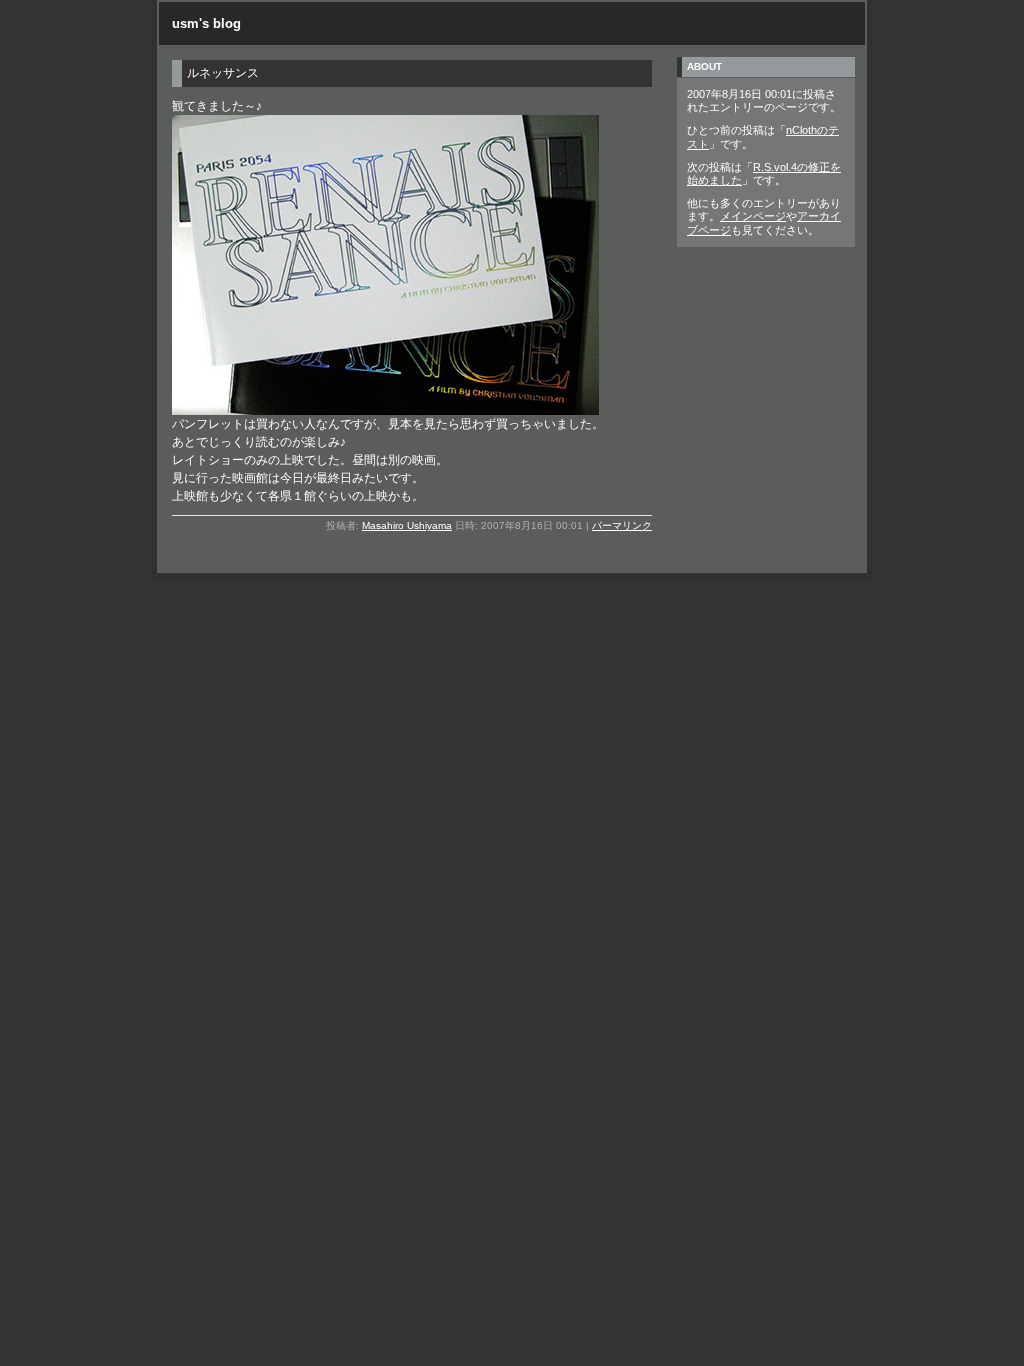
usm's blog (206, 23)
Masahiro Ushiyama (407, 525)
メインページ (753, 216)
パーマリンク (622, 525)
